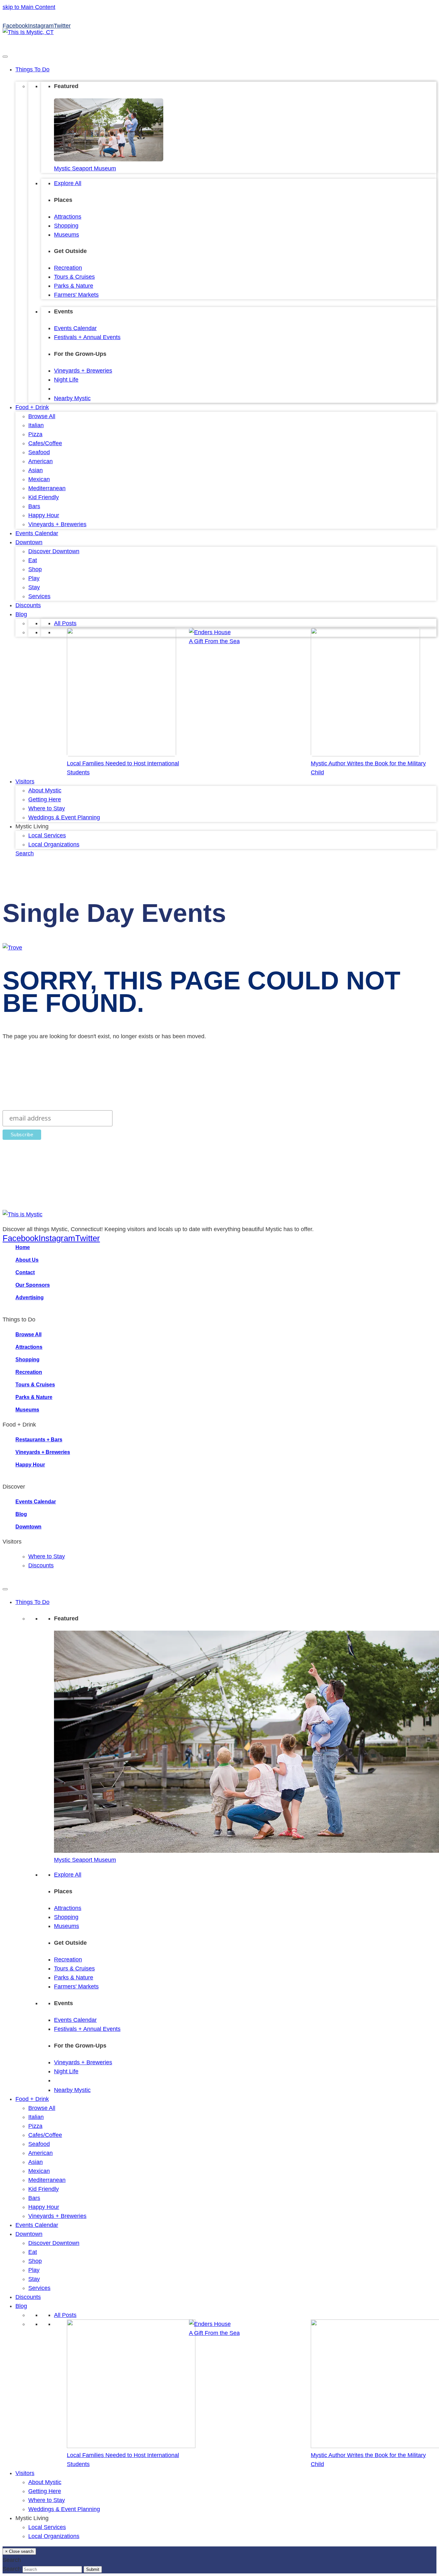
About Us (27, 1260)
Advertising (30, 1297)
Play (34, 578)
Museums (67, 235)
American (40, 461)
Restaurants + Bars (39, 1440)
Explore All (68, 183)
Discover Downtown (54, 551)
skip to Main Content (29, 7)
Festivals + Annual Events (87, 337)
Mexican (39, 479)
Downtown (29, 542)
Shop (35, 569)
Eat (33, 560)
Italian (36, 425)
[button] (25, 853)
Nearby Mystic (72, 398)
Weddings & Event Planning (64, 817)
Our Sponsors (33, 1285)
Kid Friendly (44, 497)
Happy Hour (44, 515)
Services (39, 596)
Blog (21, 614)
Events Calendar (75, 328)
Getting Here (45, 799)
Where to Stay (47, 808)
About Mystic (45, 790)
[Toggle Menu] (5, 57)
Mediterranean (47, 488)
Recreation (68, 268)
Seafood (39, 452)
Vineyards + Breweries (83, 371)
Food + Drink (32, 407)
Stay (34, 587)
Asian (36, 470)
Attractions (68, 217)
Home (23, 1247)
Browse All (42, 416)
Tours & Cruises (74, 277)
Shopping (66, 226)
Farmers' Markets (76, 295)
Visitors (25, 781)
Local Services (47, 835)
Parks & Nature (74, 286)
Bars (34, 506)
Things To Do (32, 69)
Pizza (35, 434)
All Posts (65, 623)
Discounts (28, 605)
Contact (25, 1272)
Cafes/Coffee (45, 443)
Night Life (66, 380)
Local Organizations (54, 844)
